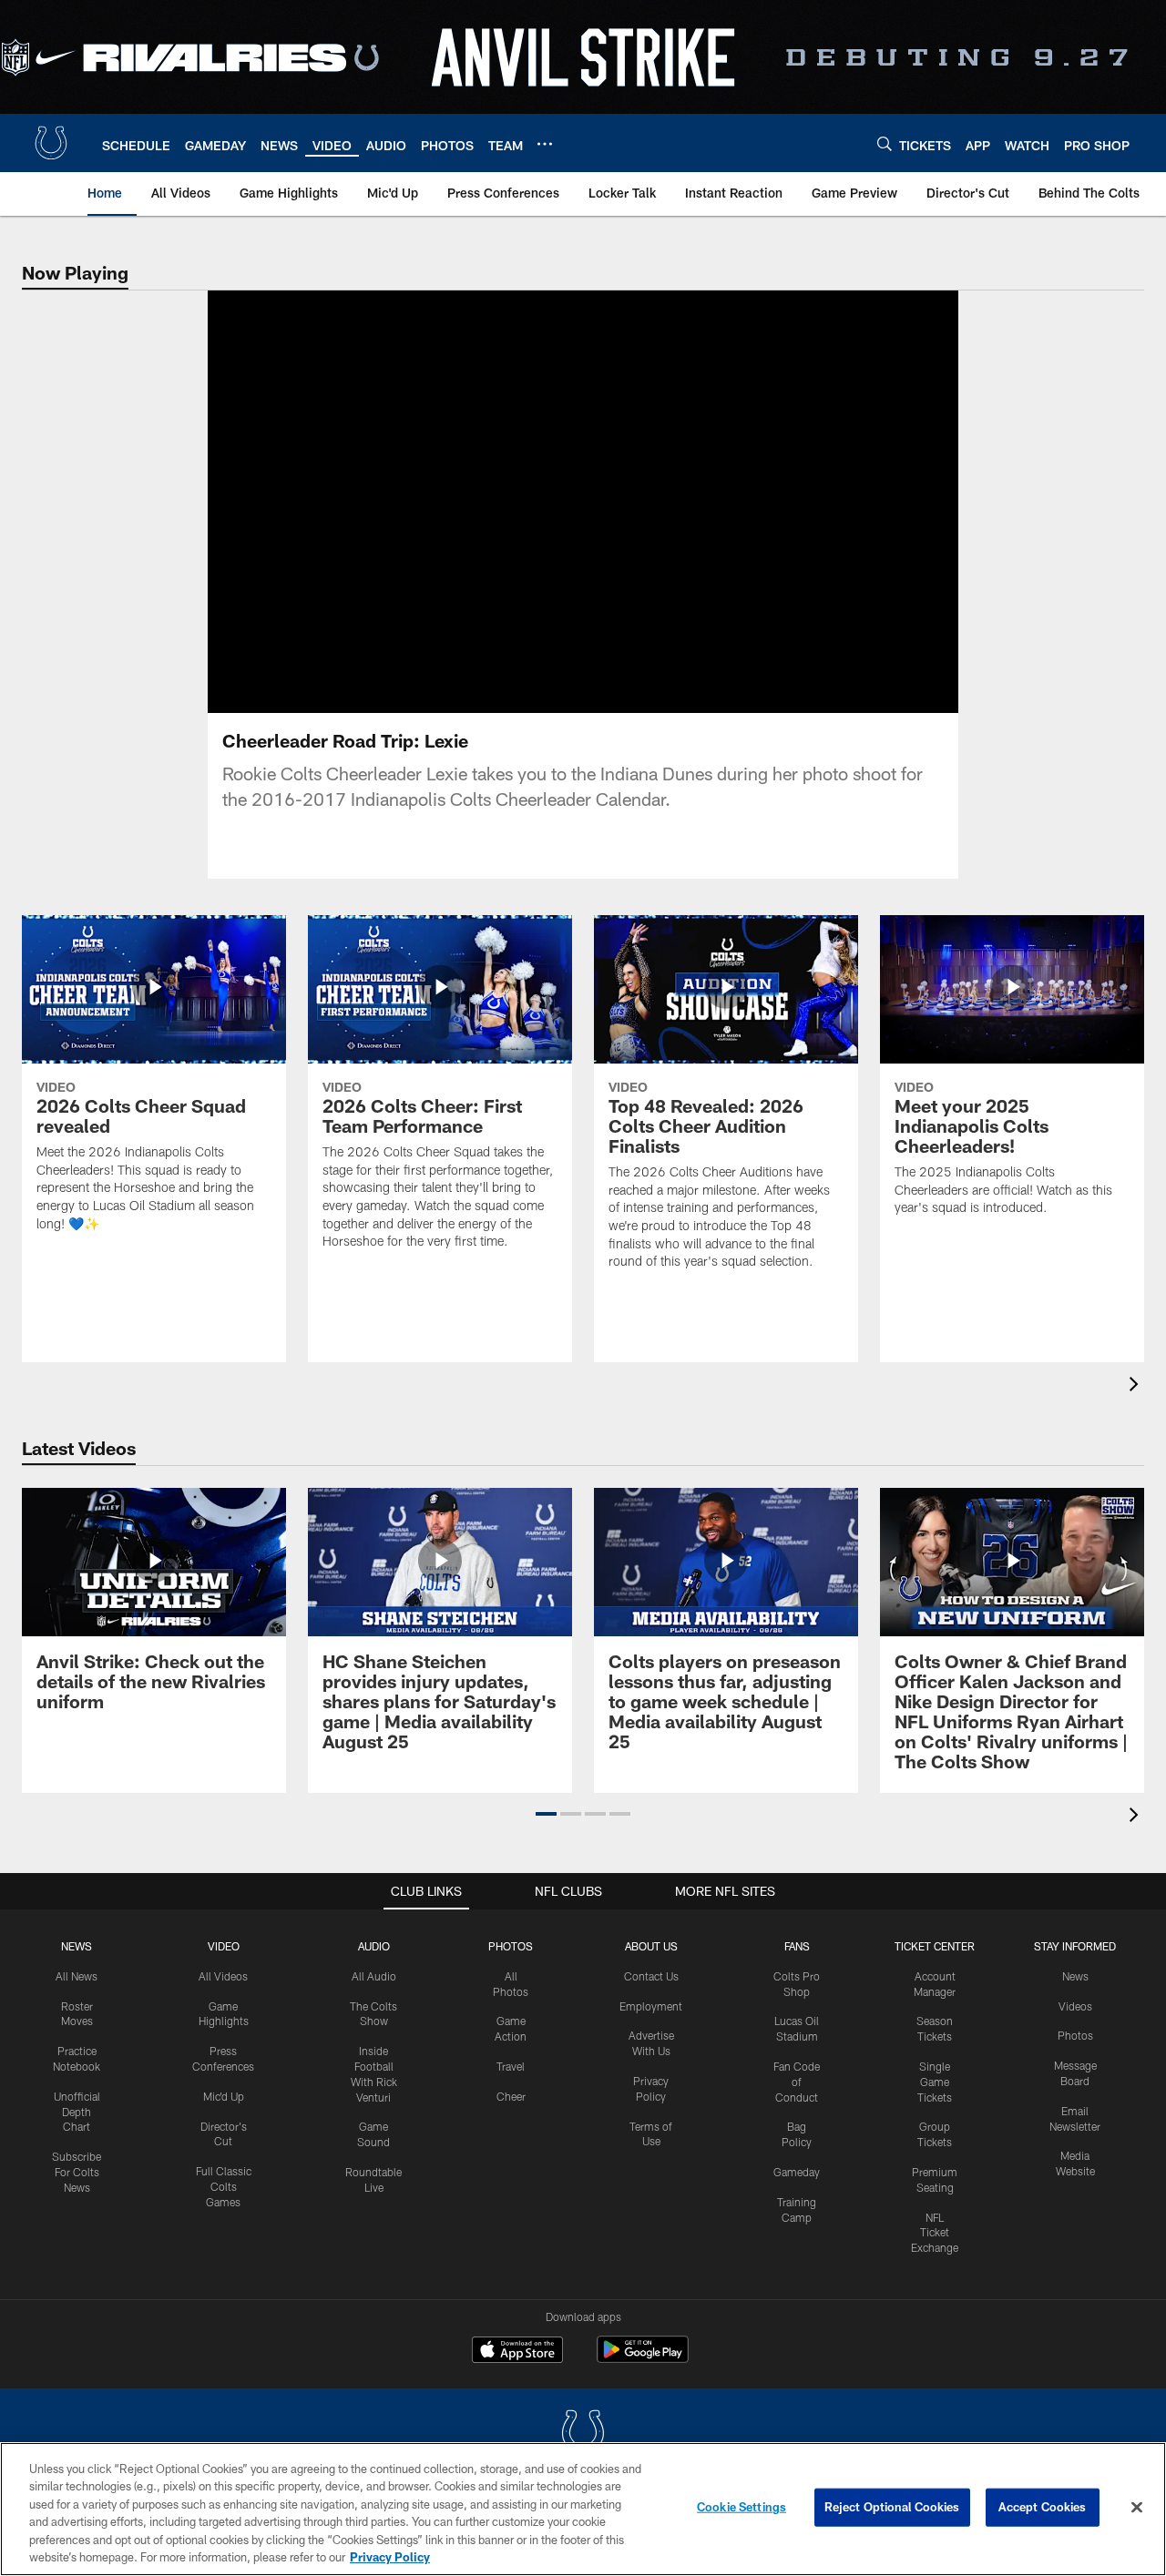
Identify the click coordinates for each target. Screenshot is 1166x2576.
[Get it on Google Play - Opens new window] (643, 2359)
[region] (583, 2509)
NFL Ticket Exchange (935, 2233)
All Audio (374, 1976)
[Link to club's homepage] (51, 143)
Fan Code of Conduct (797, 2082)
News (77, 1946)
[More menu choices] (545, 144)
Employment (651, 2006)
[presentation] (1137, 1386)
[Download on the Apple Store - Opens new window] (517, 2352)
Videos (1075, 2006)
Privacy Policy (390, 2557)
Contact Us (651, 1976)
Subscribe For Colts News (77, 2172)
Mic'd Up (224, 2096)
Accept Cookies (1043, 2507)
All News (77, 1976)
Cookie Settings (742, 2507)
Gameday (797, 2172)
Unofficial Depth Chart (77, 2112)
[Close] (1137, 2508)
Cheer (511, 2096)
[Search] (885, 143)
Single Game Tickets (935, 2082)
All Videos (223, 1976)
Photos (511, 1946)
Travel (511, 2066)
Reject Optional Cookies (892, 2507)
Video (224, 1946)
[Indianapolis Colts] (583, 2434)
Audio (374, 1946)
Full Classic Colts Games (224, 2186)
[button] (525, 502)
